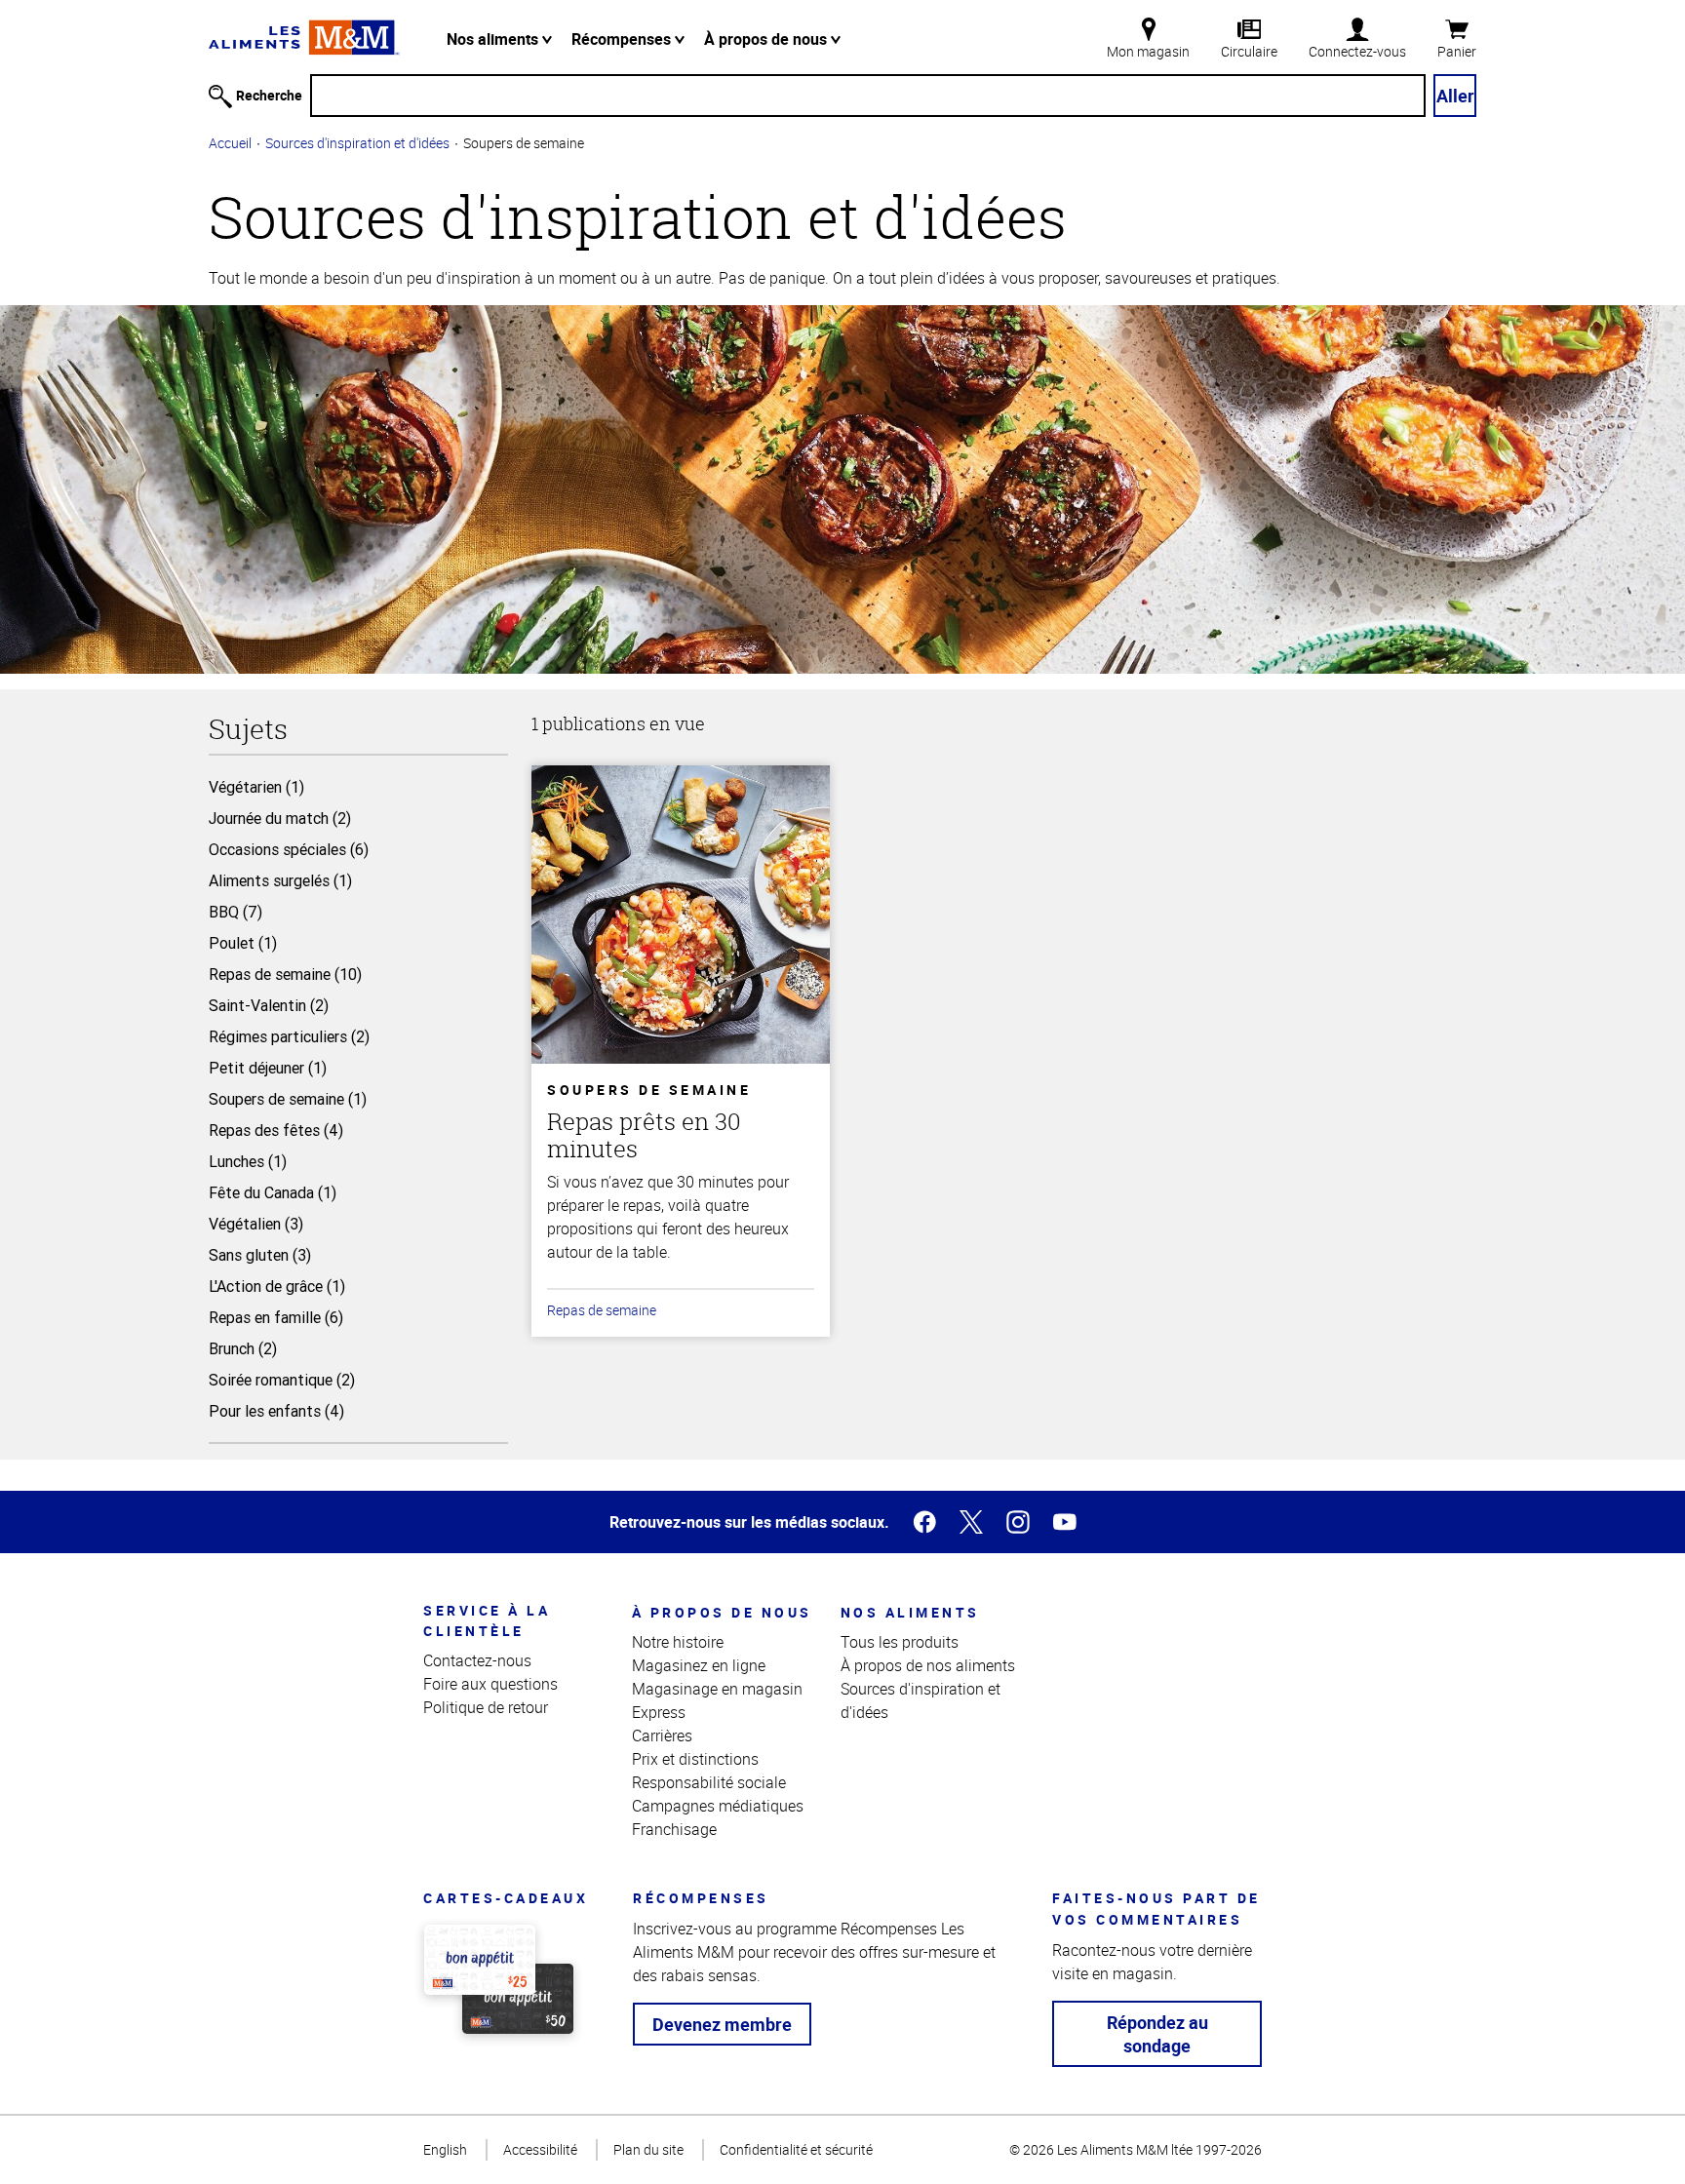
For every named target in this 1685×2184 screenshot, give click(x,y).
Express (659, 1712)
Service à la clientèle (487, 1620)
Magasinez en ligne (699, 1665)
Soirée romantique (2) (282, 1380)
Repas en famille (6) (276, 1317)
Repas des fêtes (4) (276, 1130)
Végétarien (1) (256, 787)
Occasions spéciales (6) (289, 849)
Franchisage (674, 1829)
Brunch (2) (243, 1348)
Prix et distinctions (695, 1759)
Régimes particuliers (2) (289, 1036)
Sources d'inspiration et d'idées (357, 143)
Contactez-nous (477, 1660)
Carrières (662, 1735)
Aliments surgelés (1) (280, 880)
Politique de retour (486, 1707)
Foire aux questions (490, 1684)
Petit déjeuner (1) (268, 1068)
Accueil (230, 143)
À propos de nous (767, 39)
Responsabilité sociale (709, 1782)
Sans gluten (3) (260, 1255)
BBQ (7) (235, 912)
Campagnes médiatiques (718, 1806)
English (445, 2149)
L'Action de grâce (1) (277, 1286)
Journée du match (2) (280, 818)
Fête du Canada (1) (273, 1192)
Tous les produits (900, 1642)
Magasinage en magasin (717, 1689)
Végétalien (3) (256, 1224)
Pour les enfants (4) (276, 1411)
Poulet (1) (243, 943)
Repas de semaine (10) (285, 974)
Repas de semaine (602, 1310)
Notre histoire (678, 1642)
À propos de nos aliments (928, 1665)
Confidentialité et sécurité (796, 2149)
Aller (1455, 96)
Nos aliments (494, 39)
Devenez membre (722, 2024)
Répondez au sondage (1157, 2034)
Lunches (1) (248, 1161)
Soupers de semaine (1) (288, 1099)
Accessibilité (540, 2149)
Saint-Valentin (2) (269, 1005)
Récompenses (623, 39)
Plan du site (648, 2149)
